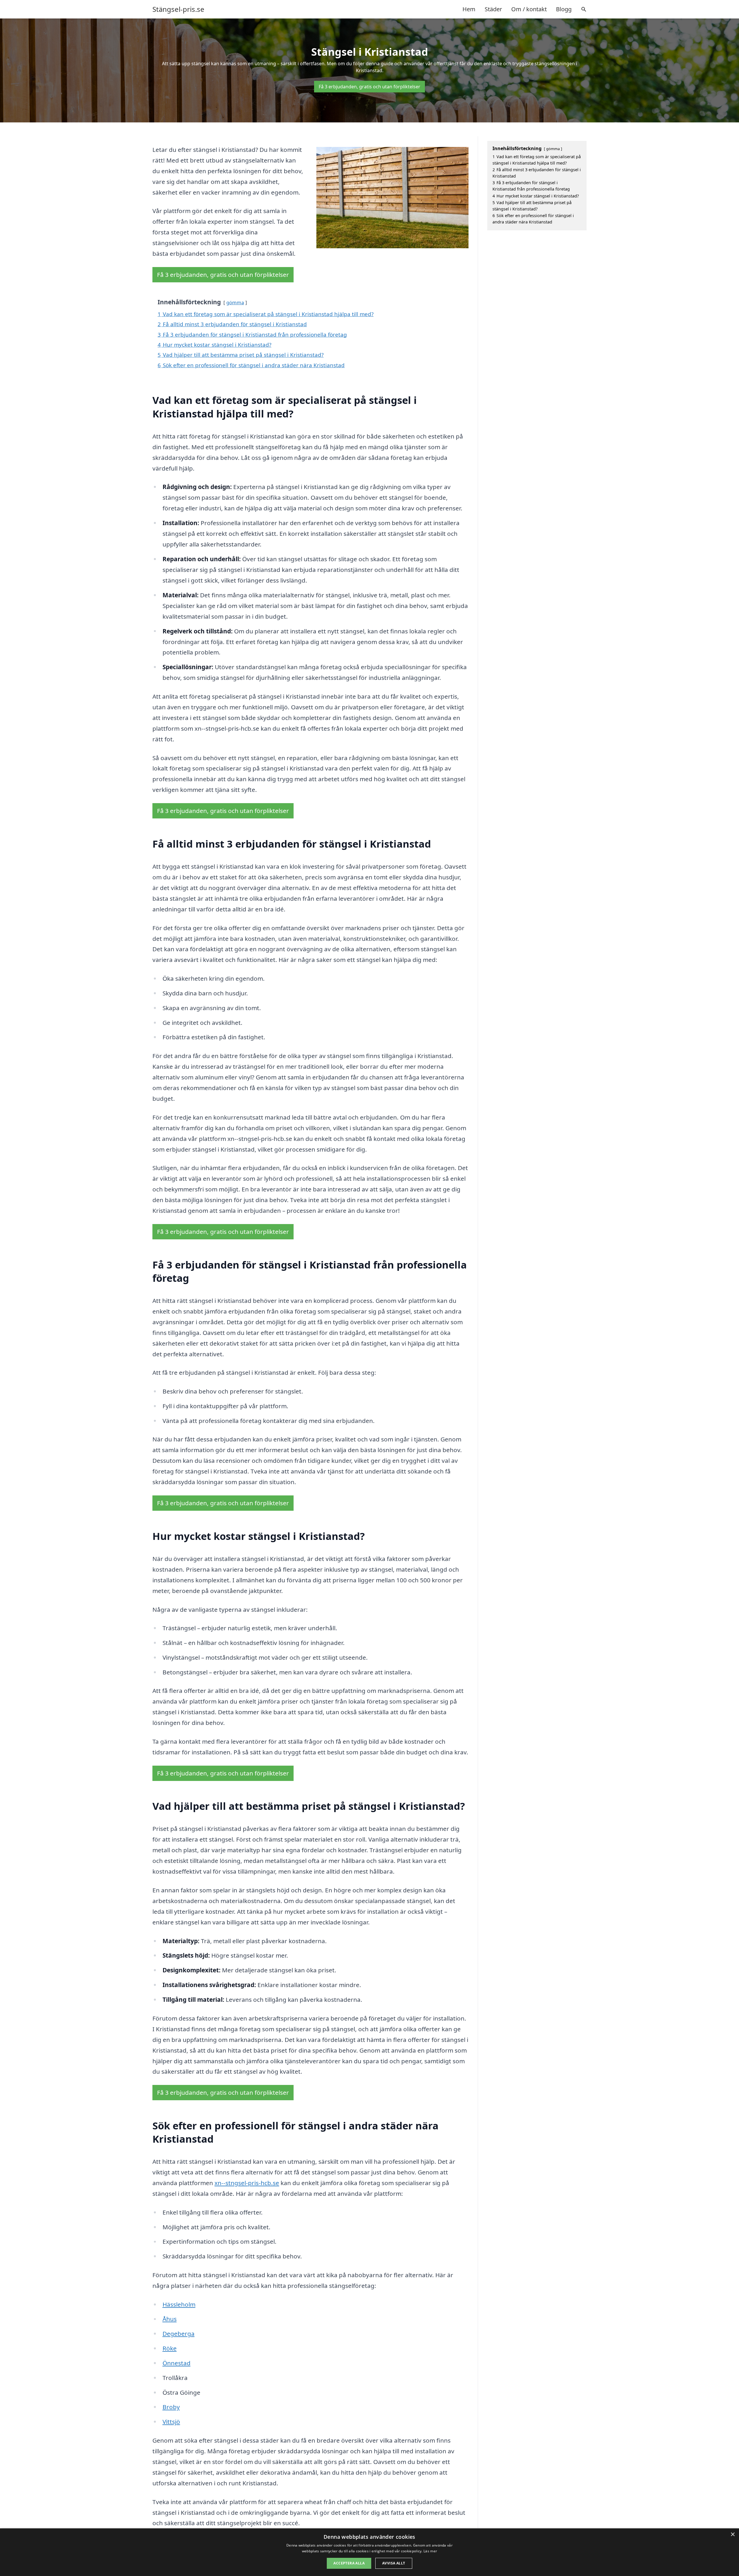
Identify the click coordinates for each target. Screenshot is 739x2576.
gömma (235, 302)
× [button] (733, 2535)
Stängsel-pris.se (178, 9)
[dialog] (369, 2552)
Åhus (170, 2319)
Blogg (564, 9)
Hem (469, 9)
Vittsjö (171, 2422)
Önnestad (177, 2363)
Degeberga (179, 2333)
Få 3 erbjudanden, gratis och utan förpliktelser (369, 87)
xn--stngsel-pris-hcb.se (247, 2183)
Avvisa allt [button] (394, 2563)
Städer (493, 9)
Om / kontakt (529, 9)
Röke (170, 2348)
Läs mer (430, 2551)
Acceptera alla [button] (349, 2563)
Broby (171, 2407)
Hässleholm (179, 2304)
